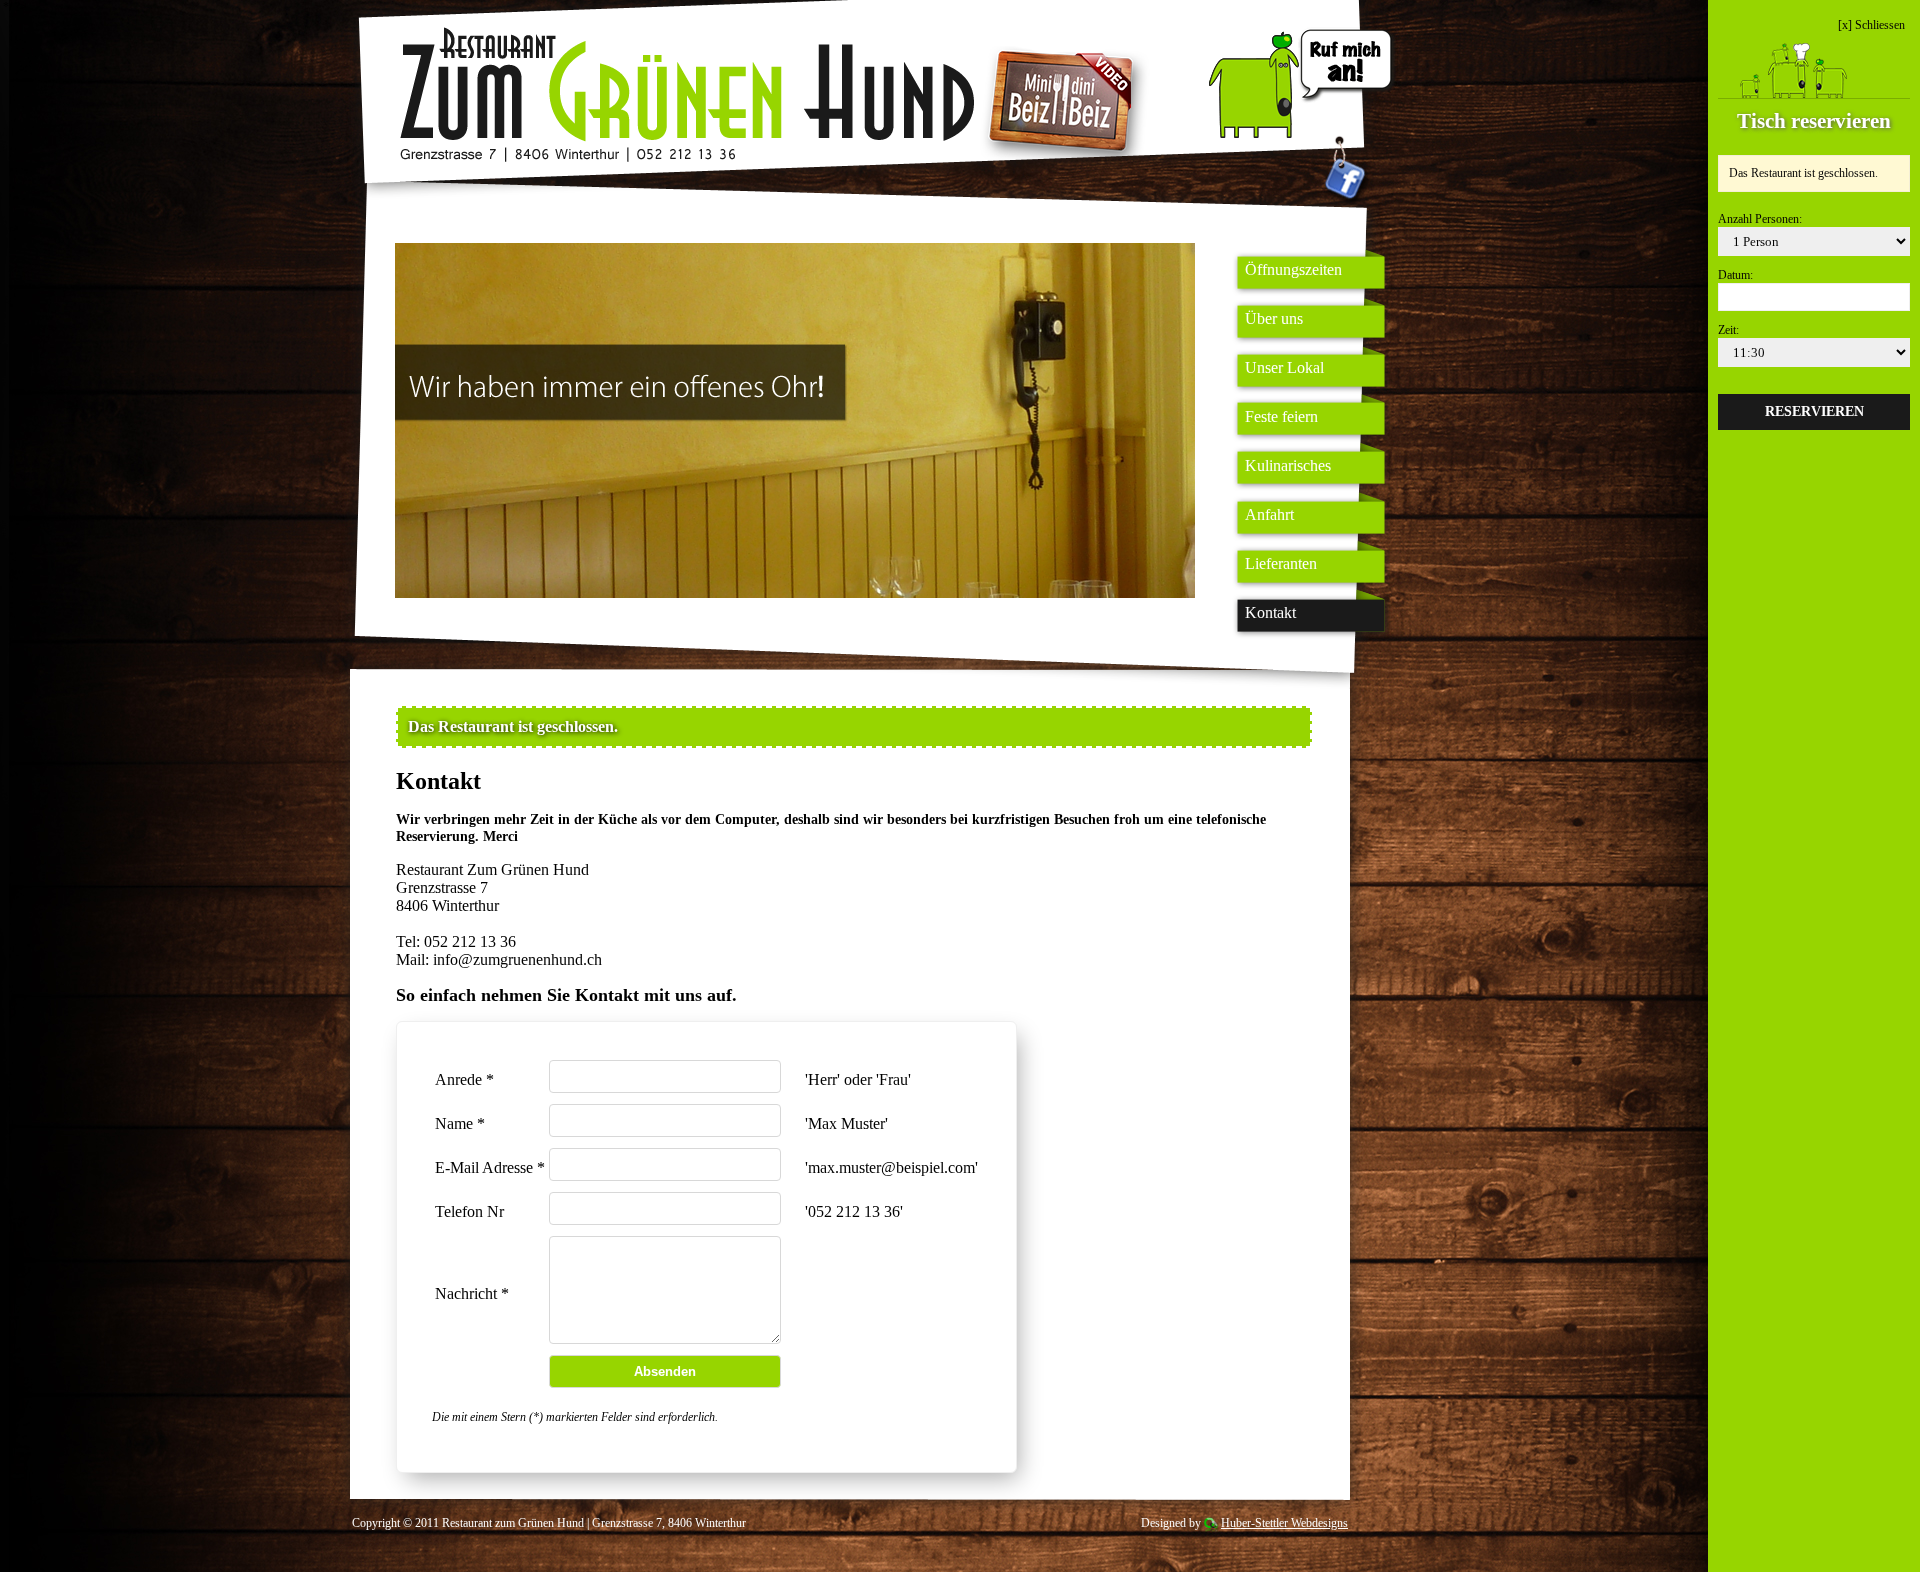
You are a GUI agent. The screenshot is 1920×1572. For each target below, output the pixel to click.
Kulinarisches (1288, 465)
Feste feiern (1281, 416)
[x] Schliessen (1871, 25)
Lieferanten (1281, 563)
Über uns (1274, 318)
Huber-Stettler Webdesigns (1284, 1523)
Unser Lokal (1284, 367)
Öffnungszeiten (1293, 269)
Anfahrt (1269, 514)
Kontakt (1270, 612)
